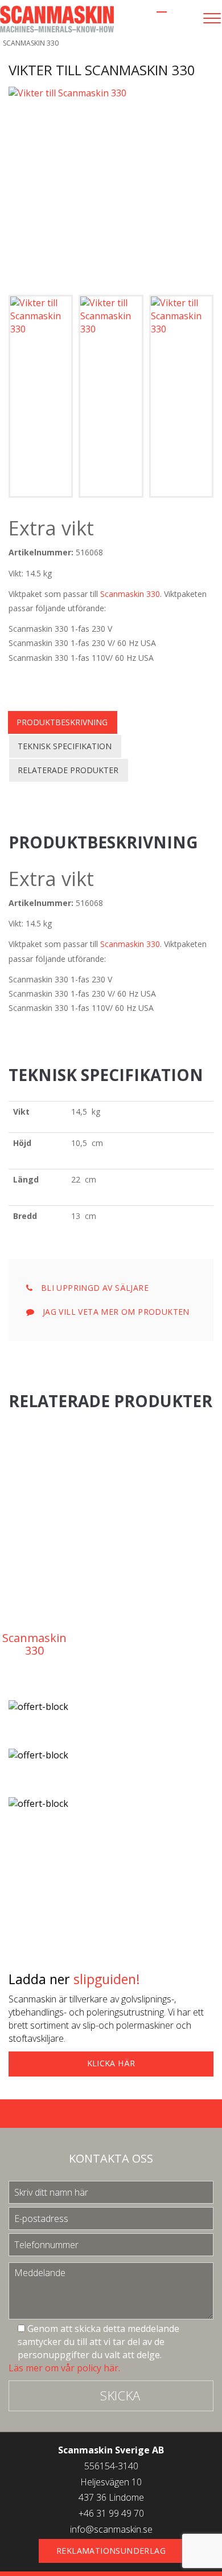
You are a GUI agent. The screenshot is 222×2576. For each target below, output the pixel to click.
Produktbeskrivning (62, 722)
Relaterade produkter (68, 770)
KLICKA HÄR (111, 2063)
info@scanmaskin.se (111, 2529)
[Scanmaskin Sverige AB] (57, 18)
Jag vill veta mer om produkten (114, 1312)
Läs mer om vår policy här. (64, 2368)
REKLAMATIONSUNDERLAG (111, 2551)
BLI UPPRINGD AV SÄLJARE (93, 1288)
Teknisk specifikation (65, 746)
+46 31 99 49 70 (111, 2513)
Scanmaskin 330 (130, 594)
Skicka (120, 2395)
